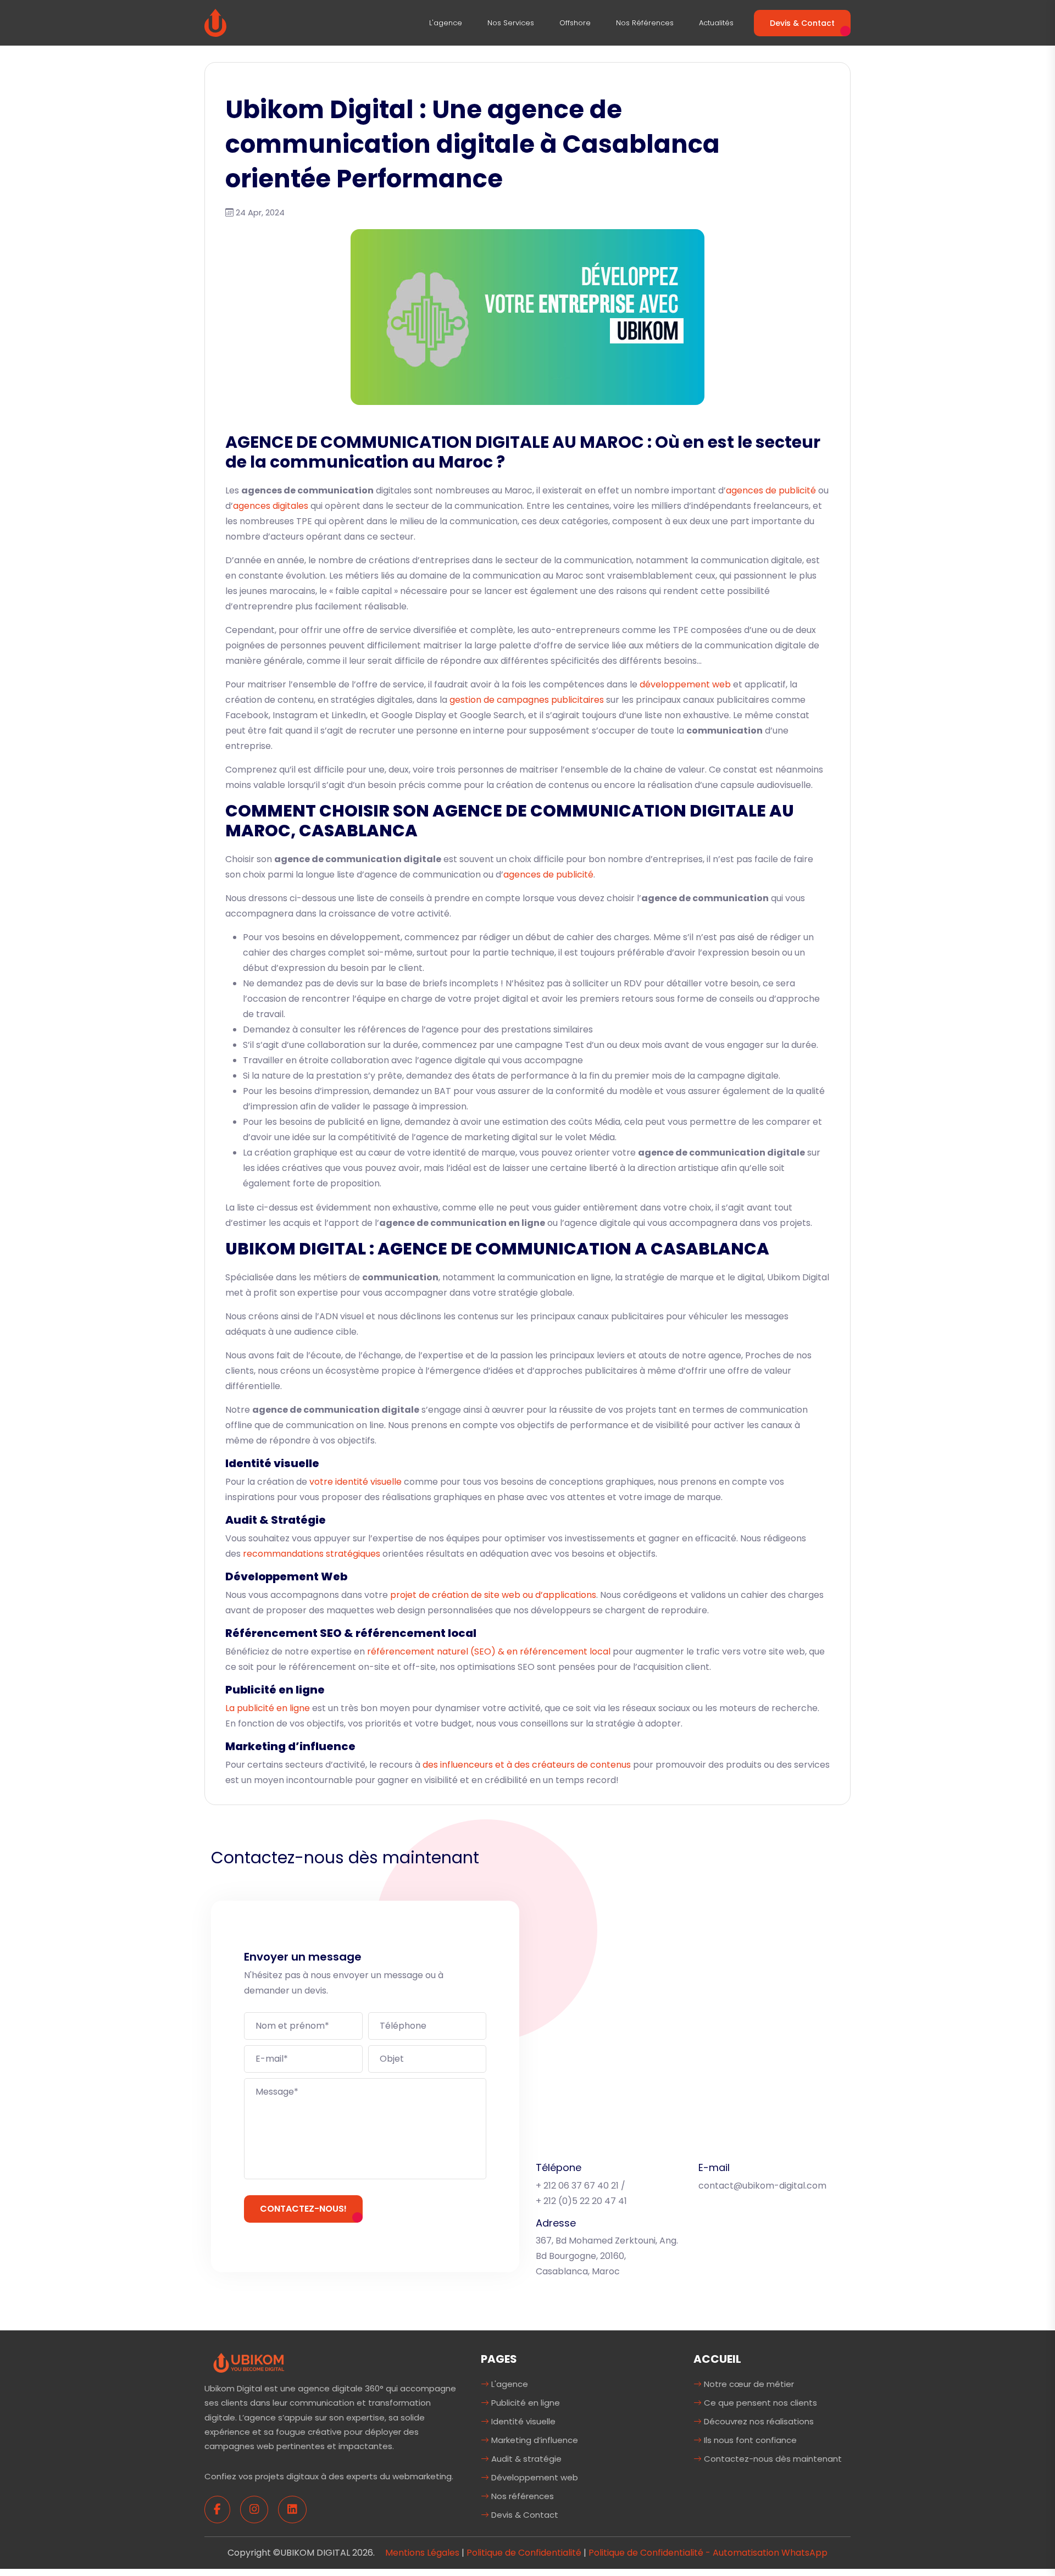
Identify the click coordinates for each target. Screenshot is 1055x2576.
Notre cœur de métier (748, 2384)
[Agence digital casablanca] (249, 2363)
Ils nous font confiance (749, 2440)
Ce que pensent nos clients (759, 2403)
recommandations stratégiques (312, 1554)
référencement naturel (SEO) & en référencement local (489, 1651)
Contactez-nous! (303, 2209)
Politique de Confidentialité (524, 2553)
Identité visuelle (522, 2421)
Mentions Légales (422, 2553)
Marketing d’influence (534, 2440)
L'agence (446, 23)
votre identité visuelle (356, 1482)
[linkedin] (292, 2510)
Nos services (511, 23)
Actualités (716, 23)
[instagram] (254, 2510)
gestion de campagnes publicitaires (527, 700)
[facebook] (217, 2510)
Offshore (575, 23)
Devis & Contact (802, 23)
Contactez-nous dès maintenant (772, 2459)
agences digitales (271, 506)
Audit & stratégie (525, 2459)
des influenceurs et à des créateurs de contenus (527, 1765)
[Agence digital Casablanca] (215, 22)
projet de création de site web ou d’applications (493, 1595)
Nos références (645, 23)
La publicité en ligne (268, 1708)
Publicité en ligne (524, 2403)
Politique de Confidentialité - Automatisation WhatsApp (708, 2553)
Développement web (534, 2477)
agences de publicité (771, 490)
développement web (685, 684)
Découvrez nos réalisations (758, 2421)
